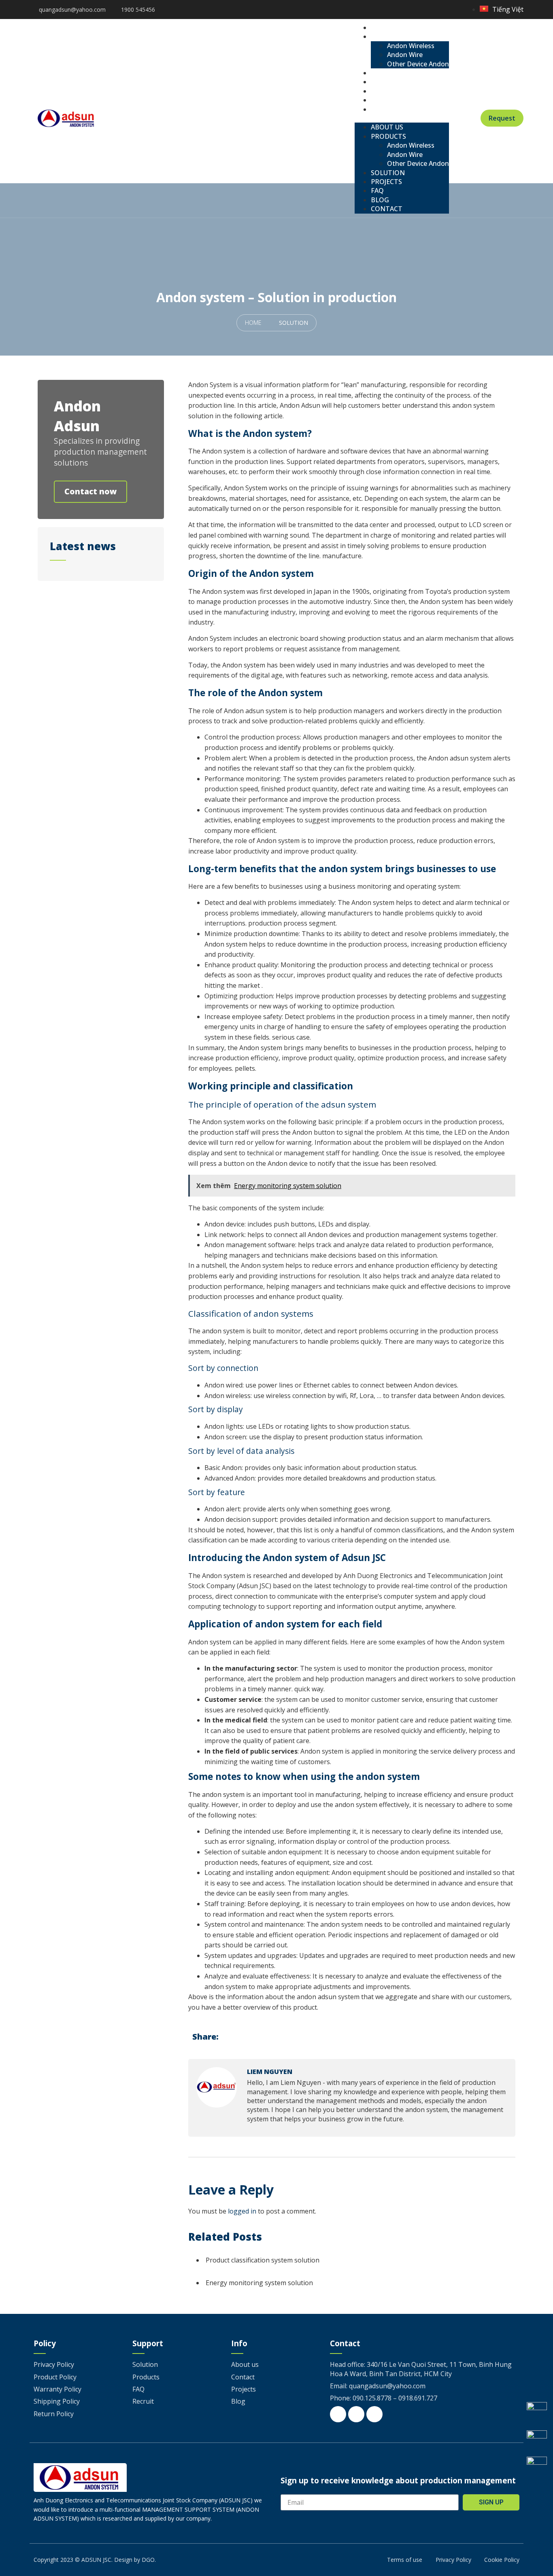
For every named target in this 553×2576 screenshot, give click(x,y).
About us (393, 28)
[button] (402, 118)
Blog (386, 100)
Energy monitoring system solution (259, 2283)
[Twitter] (438, 10)
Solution (394, 73)
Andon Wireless (411, 46)
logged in (242, 2211)
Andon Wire (405, 55)
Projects (392, 82)
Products (395, 36)
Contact (393, 109)
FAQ (383, 91)
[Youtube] (450, 10)
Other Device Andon (418, 64)
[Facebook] (426, 10)
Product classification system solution (263, 2260)
